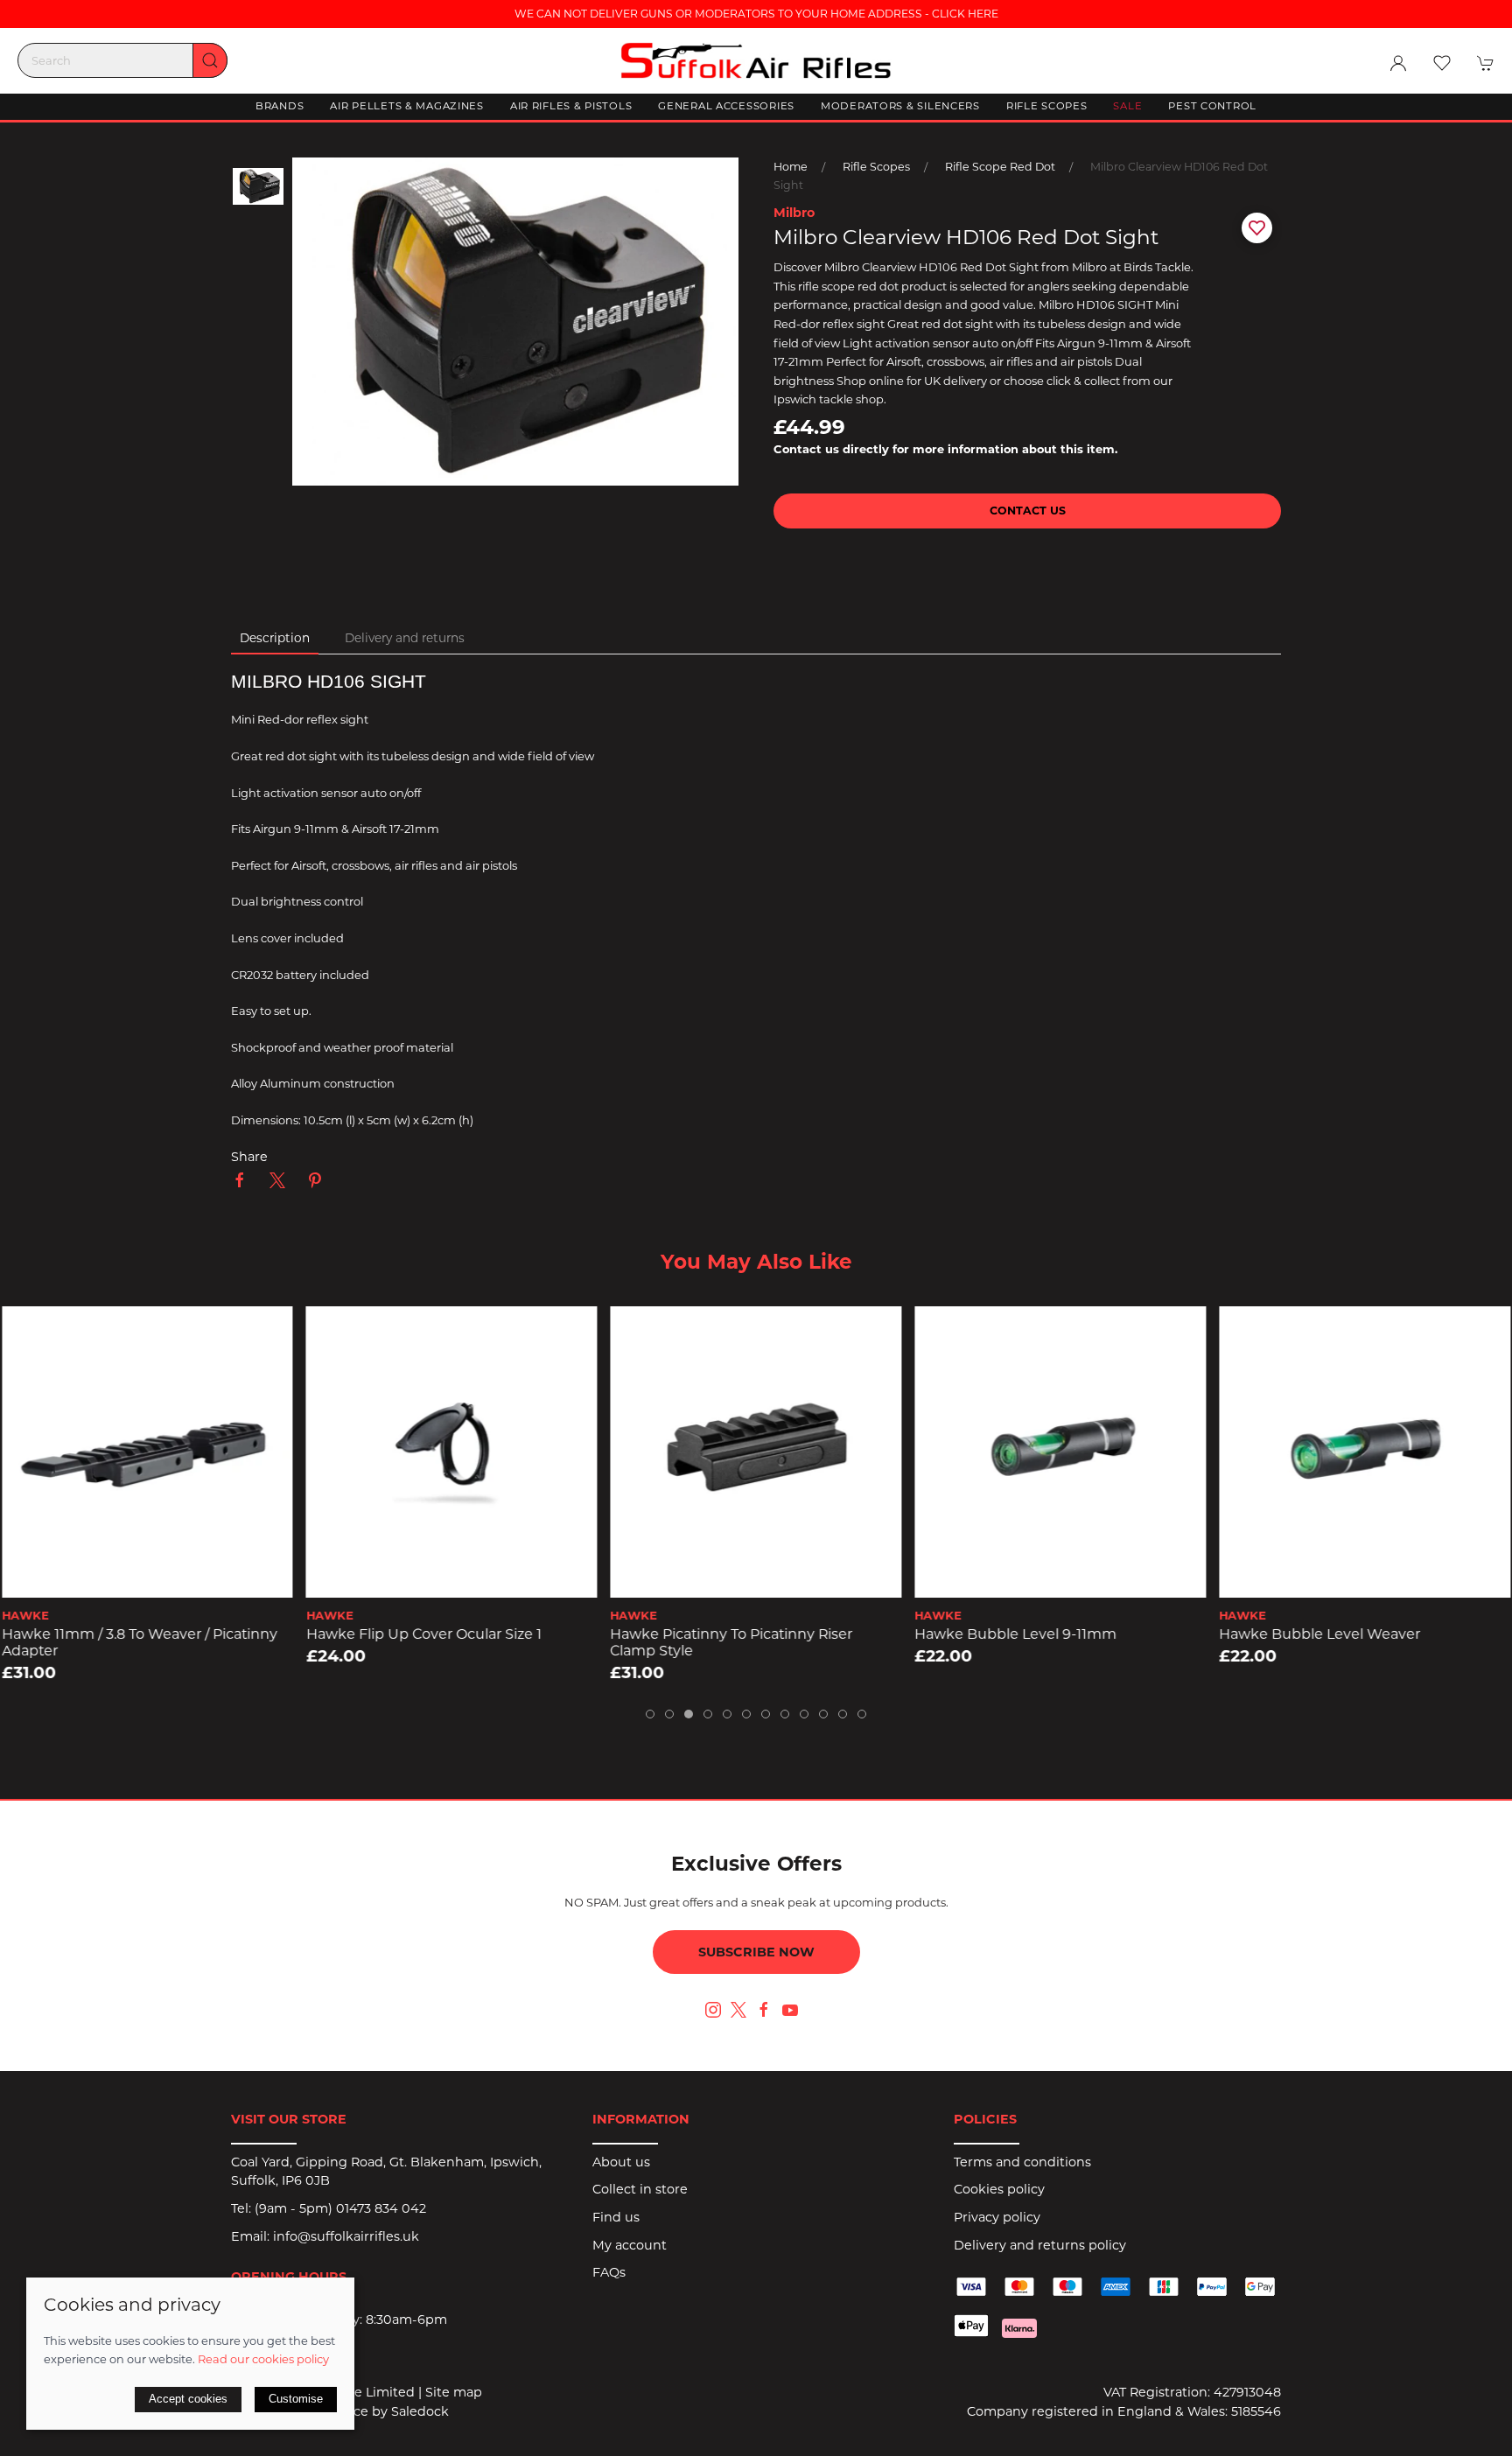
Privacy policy (997, 2217)
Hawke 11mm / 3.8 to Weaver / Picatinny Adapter (140, 1642)
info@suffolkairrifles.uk (346, 2236)
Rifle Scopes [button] (1047, 106)
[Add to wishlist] (26, 1330)
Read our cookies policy (263, 2359)
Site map (454, 2392)
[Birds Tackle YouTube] (790, 2010)
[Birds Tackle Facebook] (764, 2010)
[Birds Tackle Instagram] (713, 2010)
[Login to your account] (1398, 63)
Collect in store (640, 2189)
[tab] (650, 1714)
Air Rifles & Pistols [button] (571, 106)
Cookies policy (999, 2189)
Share (249, 1157)
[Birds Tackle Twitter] (738, 2009)
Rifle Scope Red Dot (1000, 167)
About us (621, 2162)
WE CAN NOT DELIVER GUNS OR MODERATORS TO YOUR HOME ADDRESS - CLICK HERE (756, 14)
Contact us (1028, 511)
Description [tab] (275, 638)
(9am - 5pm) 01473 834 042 (340, 2208)
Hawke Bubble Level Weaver (1319, 1634)
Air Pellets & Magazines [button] (407, 106)
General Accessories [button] (726, 106)
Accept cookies (188, 2399)
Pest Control (1212, 106)
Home (791, 167)
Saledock (420, 2411)
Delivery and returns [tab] (405, 638)
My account (630, 2245)
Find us (616, 2217)
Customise (296, 2399)
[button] (1442, 63)
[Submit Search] (210, 60)
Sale (1127, 106)
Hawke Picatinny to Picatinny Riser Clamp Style (732, 1642)
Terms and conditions (1022, 2162)
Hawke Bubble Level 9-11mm (1015, 1634)
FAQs (609, 2272)
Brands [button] (280, 106)
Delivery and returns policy (1040, 2245)
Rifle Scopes (876, 167)
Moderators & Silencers (900, 106)
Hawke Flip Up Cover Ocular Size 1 (424, 1634)
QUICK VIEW (147, 1578)
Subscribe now (756, 1952)
